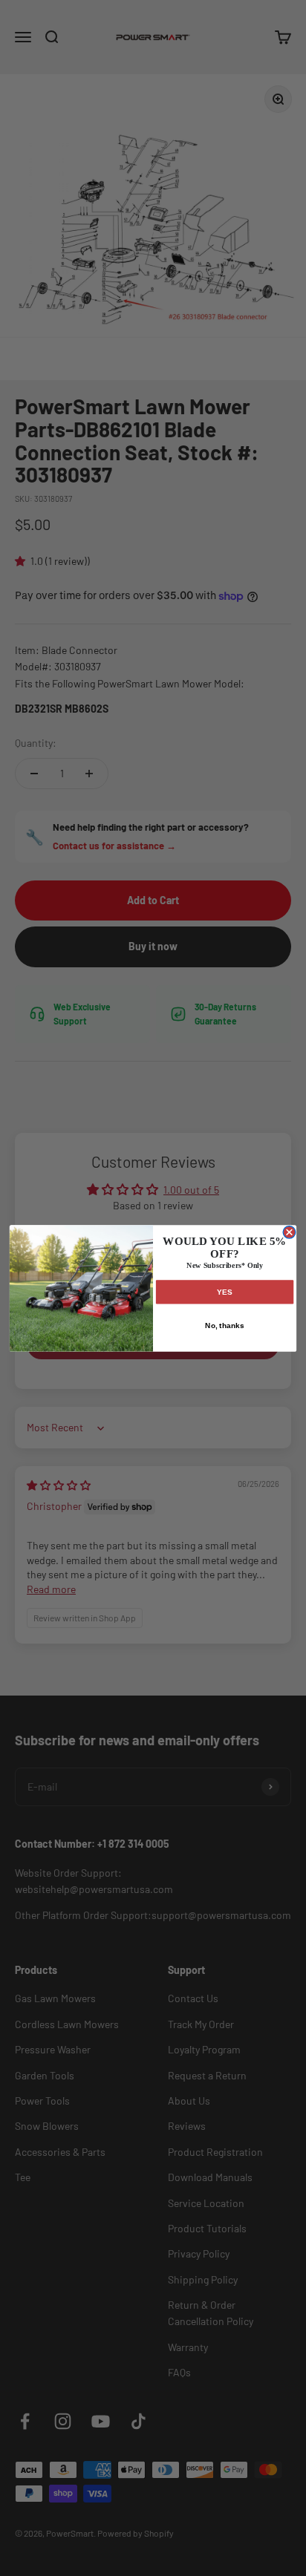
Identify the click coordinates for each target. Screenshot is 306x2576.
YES (225, 1291)
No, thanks (225, 1325)
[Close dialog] (289, 1232)
